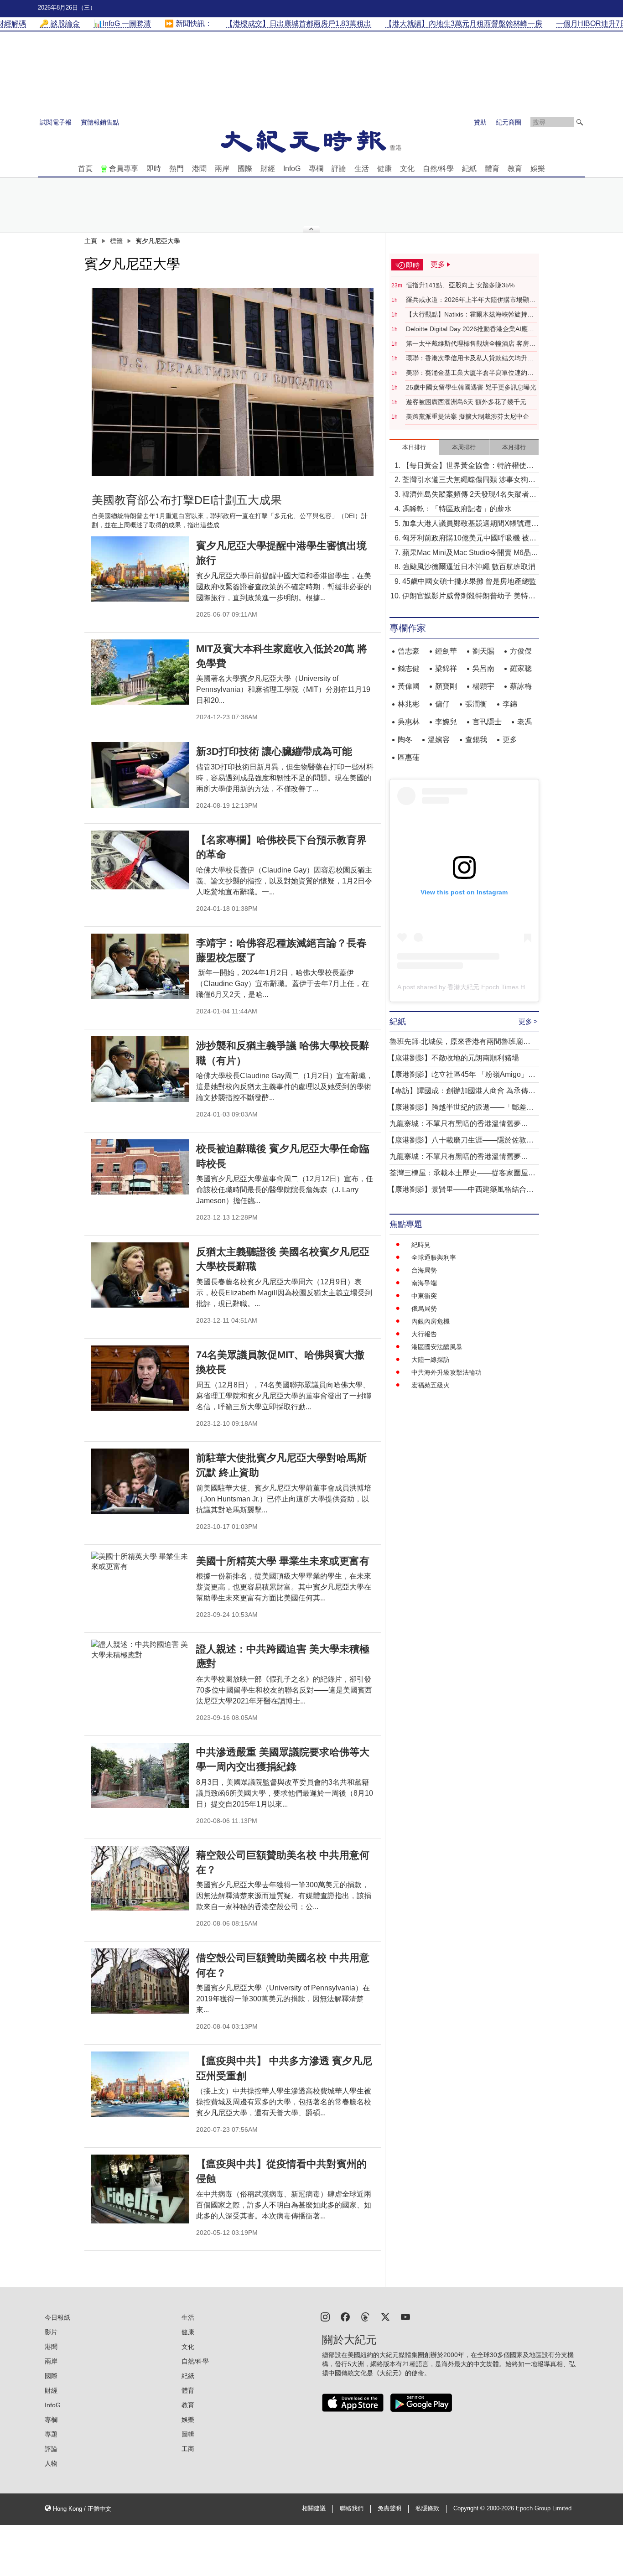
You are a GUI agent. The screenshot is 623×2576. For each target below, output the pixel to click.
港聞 (199, 169)
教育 (515, 169)
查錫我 (476, 740)
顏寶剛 (446, 686)
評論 (339, 169)
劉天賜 (483, 651)
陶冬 (405, 740)
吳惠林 (409, 722)
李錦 (510, 704)
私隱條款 (427, 2508)
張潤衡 (476, 704)
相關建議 (314, 2508)
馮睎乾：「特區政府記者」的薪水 (457, 509)
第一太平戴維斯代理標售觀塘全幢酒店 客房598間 (467, 344)
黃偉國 (409, 686)
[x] (385, 2316)
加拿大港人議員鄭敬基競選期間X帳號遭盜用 (470, 524)
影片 (51, 2332)
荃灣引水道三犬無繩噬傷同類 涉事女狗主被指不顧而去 (469, 480)
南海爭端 (424, 1283)
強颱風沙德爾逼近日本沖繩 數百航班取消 (469, 567)
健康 (384, 169)
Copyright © (470, 2508)
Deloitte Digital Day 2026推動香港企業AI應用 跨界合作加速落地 (470, 329)
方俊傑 (521, 651)
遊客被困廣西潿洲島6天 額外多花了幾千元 (466, 402)
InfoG (292, 169)
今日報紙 (57, 2317)
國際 (245, 169)
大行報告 (424, 1334)
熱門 (177, 169)
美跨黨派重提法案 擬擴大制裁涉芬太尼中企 (467, 416)
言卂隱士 (487, 722)
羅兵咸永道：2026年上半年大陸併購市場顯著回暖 (471, 300)
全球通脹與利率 (434, 1257)
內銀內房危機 (431, 1321)
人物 (51, 2463)
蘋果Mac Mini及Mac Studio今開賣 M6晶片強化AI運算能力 (470, 553)
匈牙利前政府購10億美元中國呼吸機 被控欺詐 (469, 539)
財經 (268, 169)
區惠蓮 (409, 757)
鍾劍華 (446, 651)
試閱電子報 (56, 122)
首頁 (85, 169)
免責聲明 (389, 2508)
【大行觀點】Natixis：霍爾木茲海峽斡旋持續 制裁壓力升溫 (470, 315)
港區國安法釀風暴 (437, 1347)
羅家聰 (521, 668)
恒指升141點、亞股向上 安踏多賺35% (460, 285)
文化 (407, 169)
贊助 (480, 122)
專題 (51, 2434)
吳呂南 (483, 668)
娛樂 (538, 169)
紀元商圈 (509, 122)
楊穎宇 (483, 686)
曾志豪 (409, 651)
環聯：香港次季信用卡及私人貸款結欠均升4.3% (467, 358)
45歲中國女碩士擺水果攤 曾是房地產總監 (469, 581)
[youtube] (405, 2316)
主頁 (91, 241)
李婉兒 (446, 722)
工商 (188, 2449)
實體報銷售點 (100, 122)
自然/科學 (438, 169)
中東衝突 (424, 1296)
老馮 (524, 722)
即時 (154, 169)
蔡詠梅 (521, 686)
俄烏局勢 (424, 1309)
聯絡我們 (352, 2508)
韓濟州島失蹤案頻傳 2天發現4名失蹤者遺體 (469, 495)
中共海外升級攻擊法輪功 (446, 1372)
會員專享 (124, 169)
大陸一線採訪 (431, 1360)
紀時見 (421, 1245)
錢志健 (409, 668)
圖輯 (188, 2434)
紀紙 (469, 169)
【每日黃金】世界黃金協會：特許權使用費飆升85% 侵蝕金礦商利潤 (468, 466)
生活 (362, 169)
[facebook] (345, 2316)
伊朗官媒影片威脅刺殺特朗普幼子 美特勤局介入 (469, 597)
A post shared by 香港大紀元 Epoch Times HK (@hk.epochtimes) (491, 987)
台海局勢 (424, 1270)
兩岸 (222, 169)
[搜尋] (580, 122)
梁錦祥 (446, 668)
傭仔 (442, 704)
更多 (510, 740)
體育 (492, 169)
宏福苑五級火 (431, 1385)
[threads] (365, 2316)
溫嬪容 (439, 740)
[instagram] (325, 2316)
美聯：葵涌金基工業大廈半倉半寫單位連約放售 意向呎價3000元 (470, 373)
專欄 (316, 169)
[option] (233, 382)
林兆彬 (409, 704)
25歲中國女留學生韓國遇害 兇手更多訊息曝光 (471, 387)
